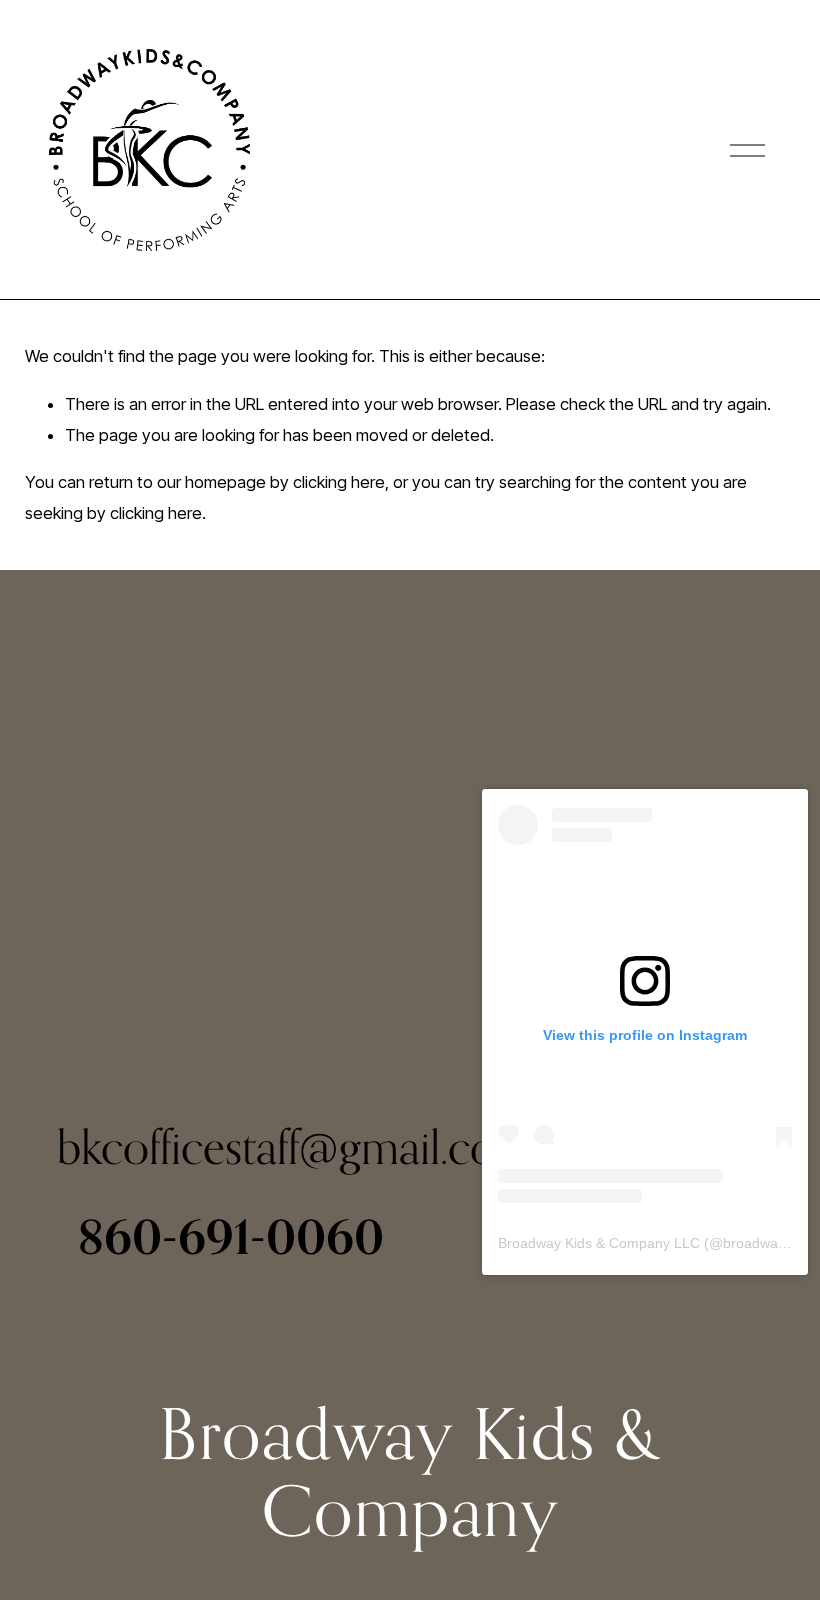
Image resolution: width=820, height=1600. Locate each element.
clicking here (339, 482)
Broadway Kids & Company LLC (599, 1243)
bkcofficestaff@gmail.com (295, 1146)
